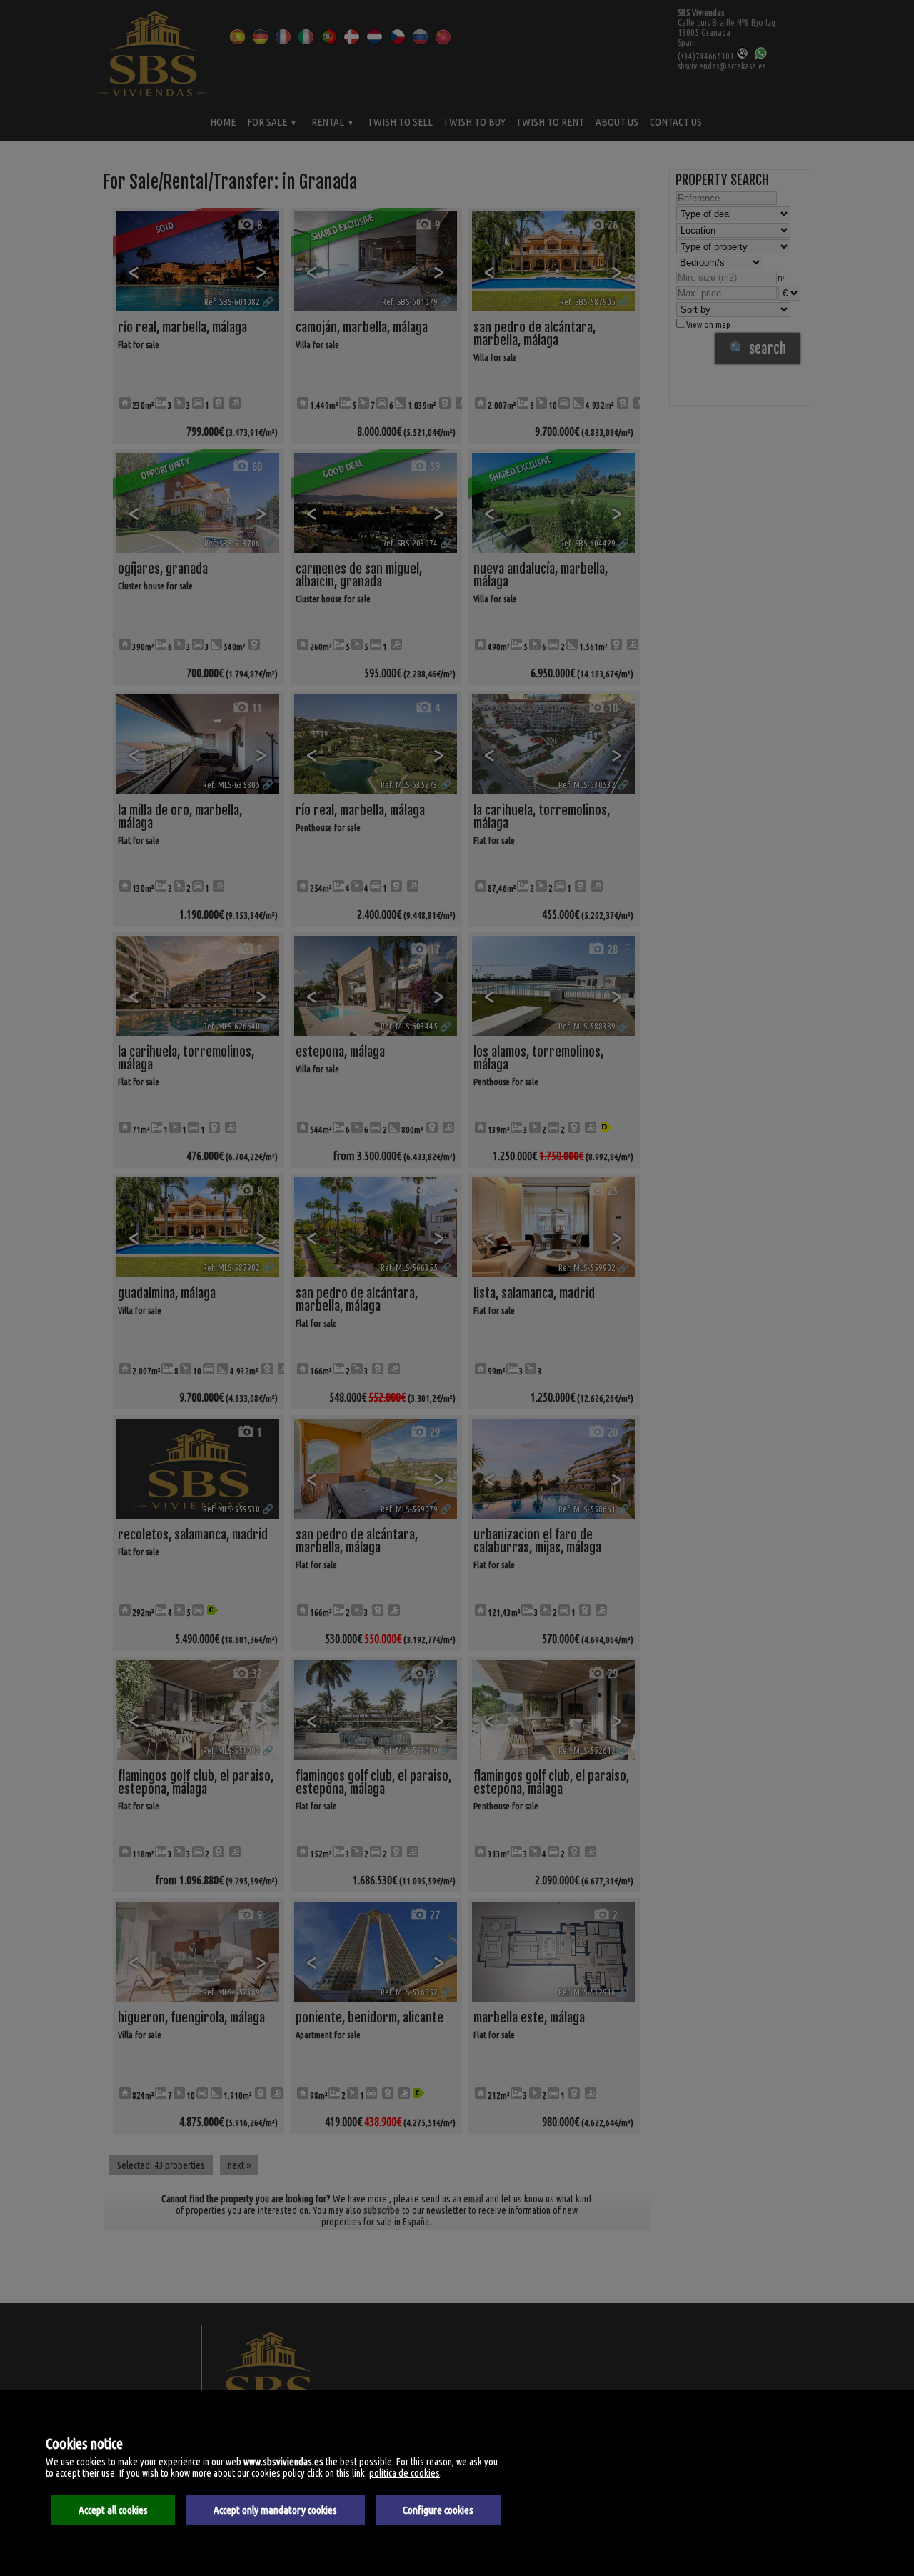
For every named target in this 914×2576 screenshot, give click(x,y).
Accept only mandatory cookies (275, 2510)
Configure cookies (438, 2510)
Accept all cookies (113, 2510)
